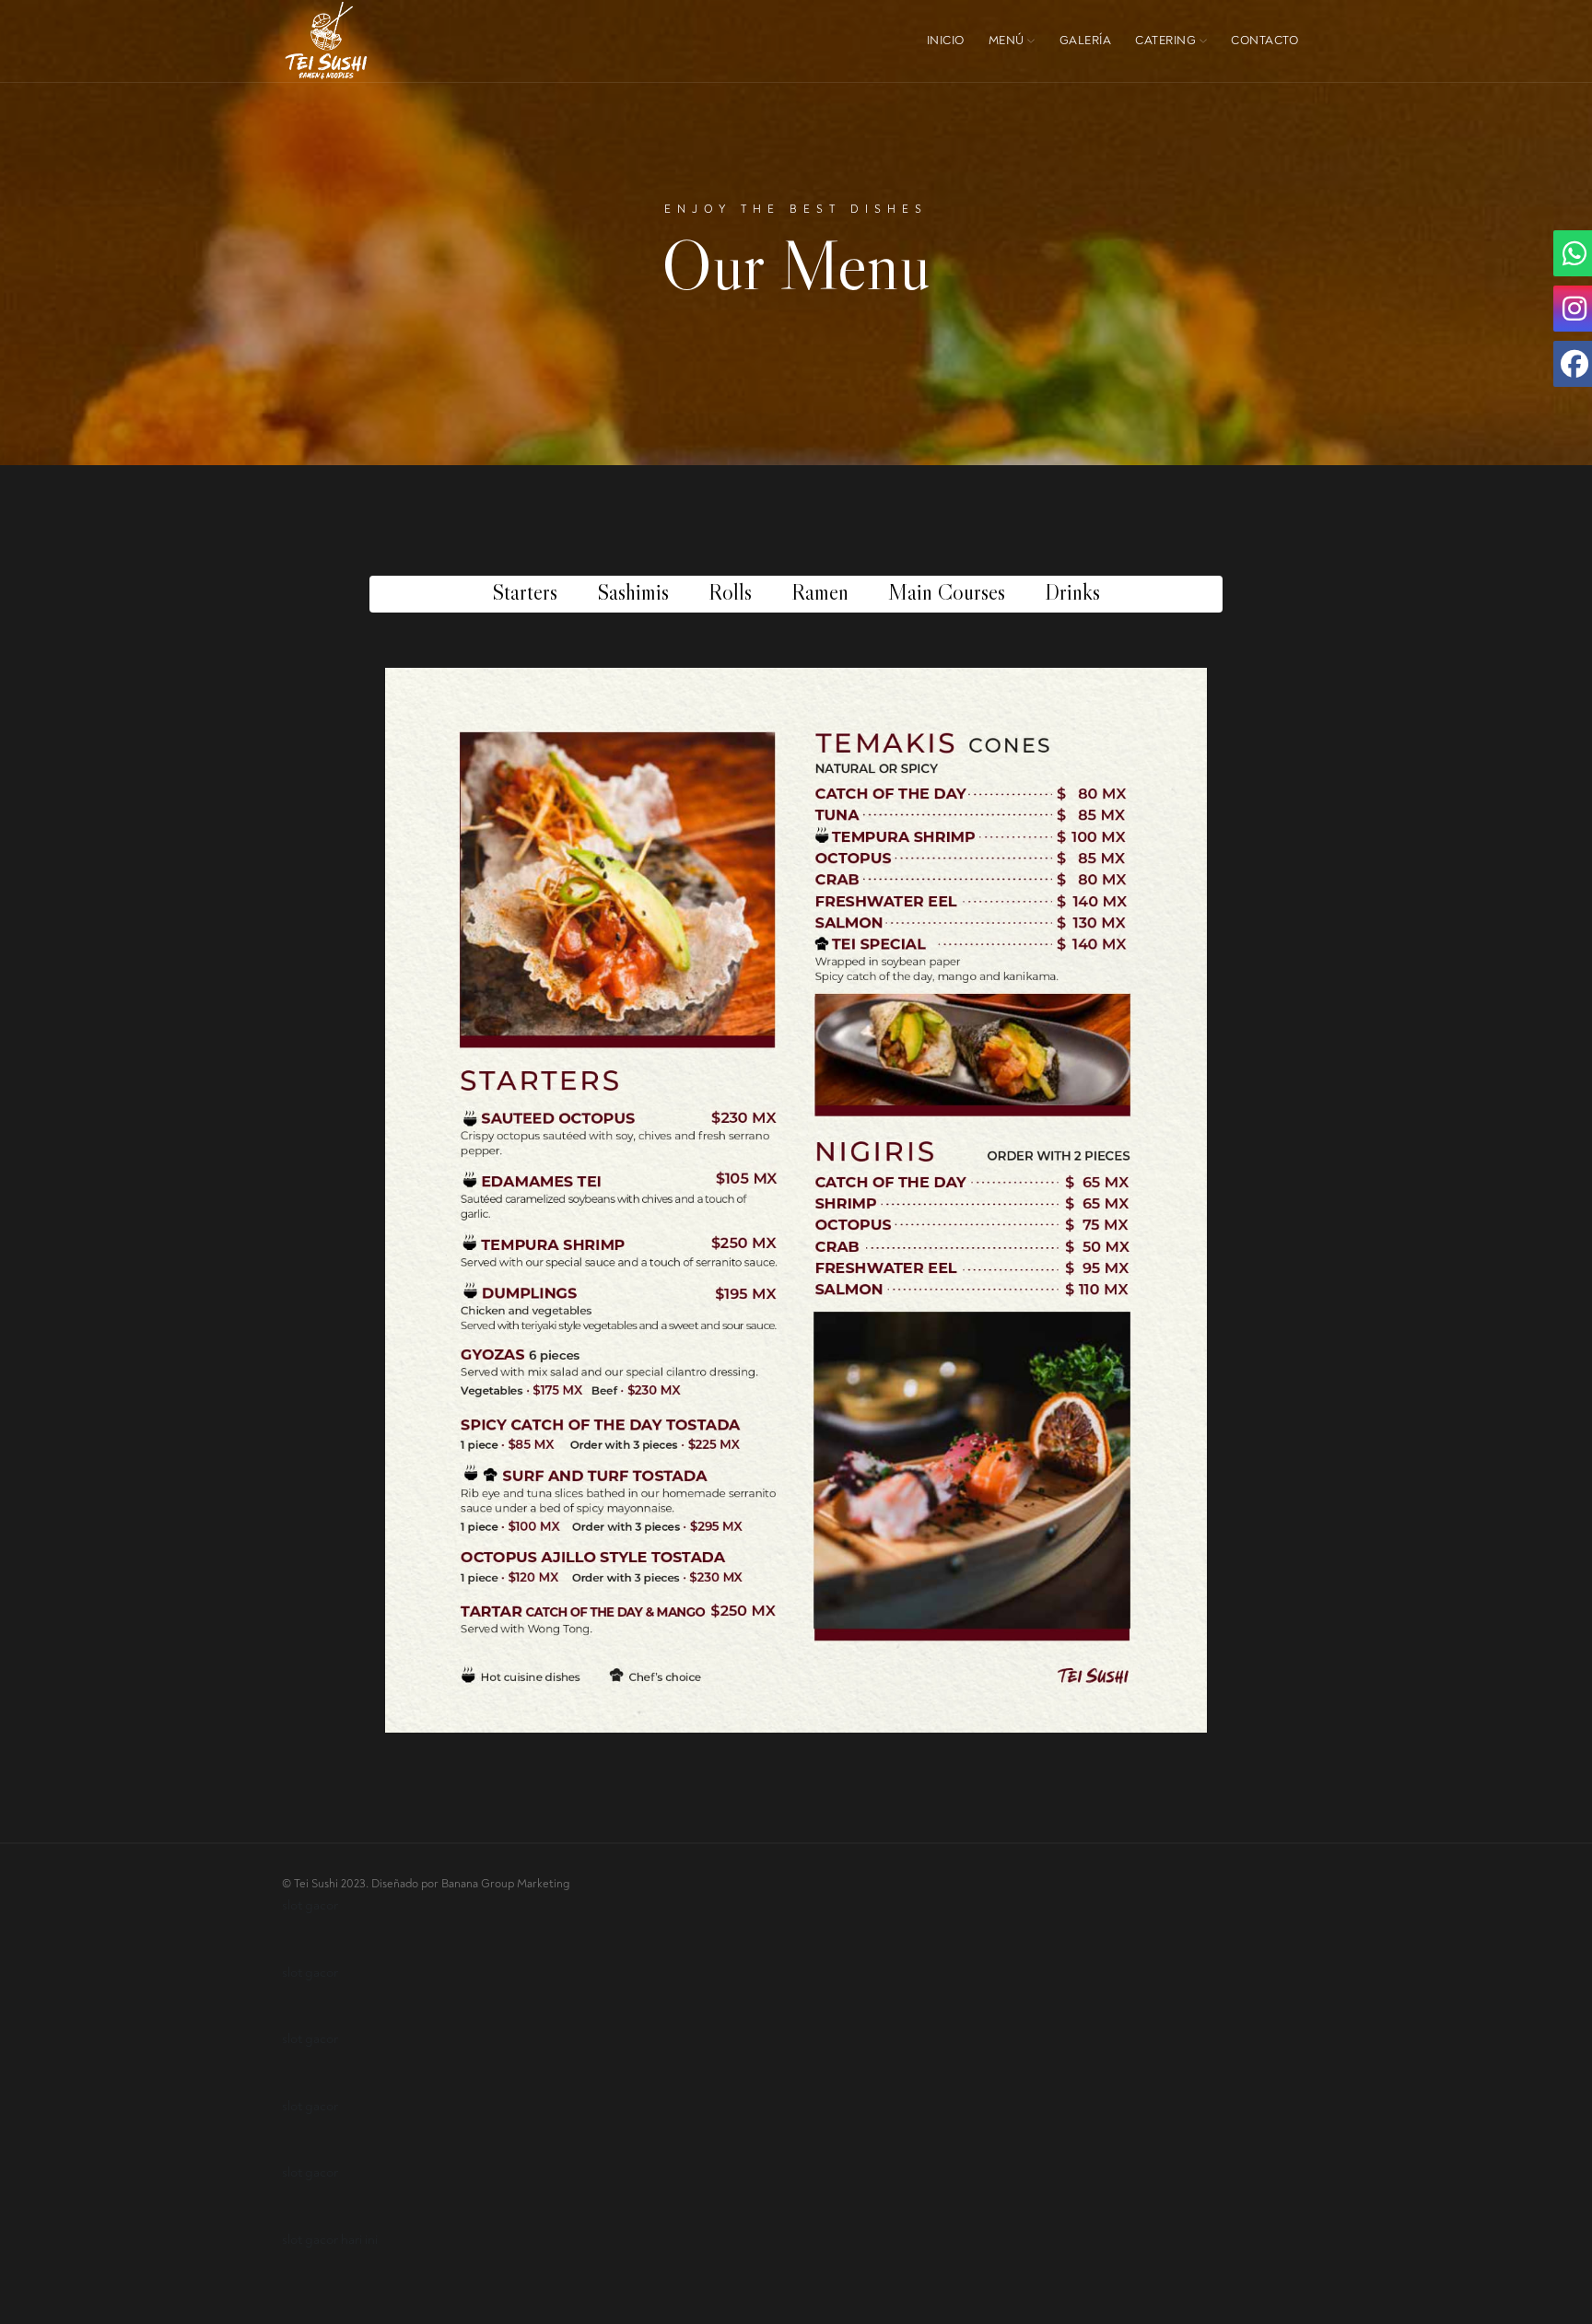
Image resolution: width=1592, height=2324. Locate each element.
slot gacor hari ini (330, 2240)
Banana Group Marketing (505, 1884)
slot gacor (310, 1905)
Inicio (946, 41)
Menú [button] (1008, 41)
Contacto (1264, 41)
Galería (1086, 41)
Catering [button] (1167, 41)
